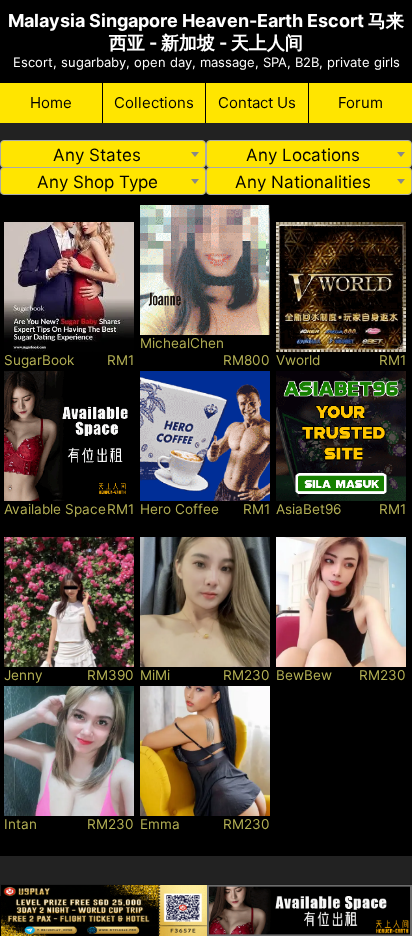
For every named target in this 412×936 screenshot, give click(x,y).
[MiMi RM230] (205, 602)
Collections (154, 102)
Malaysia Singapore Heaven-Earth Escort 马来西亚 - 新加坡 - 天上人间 (206, 31)
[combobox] (103, 154)
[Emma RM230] (205, 751)
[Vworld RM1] (341, 287)
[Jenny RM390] (69, 602)
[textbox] (103, 155)
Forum (360, 102)
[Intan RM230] (69, 751)
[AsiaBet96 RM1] (341, 436)
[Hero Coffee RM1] (205, 436)
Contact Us (257, 102)
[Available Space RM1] (69, 436)
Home (51, 102)
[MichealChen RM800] (205, 270)
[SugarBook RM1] (69, 287)
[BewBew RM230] (341, 602)
